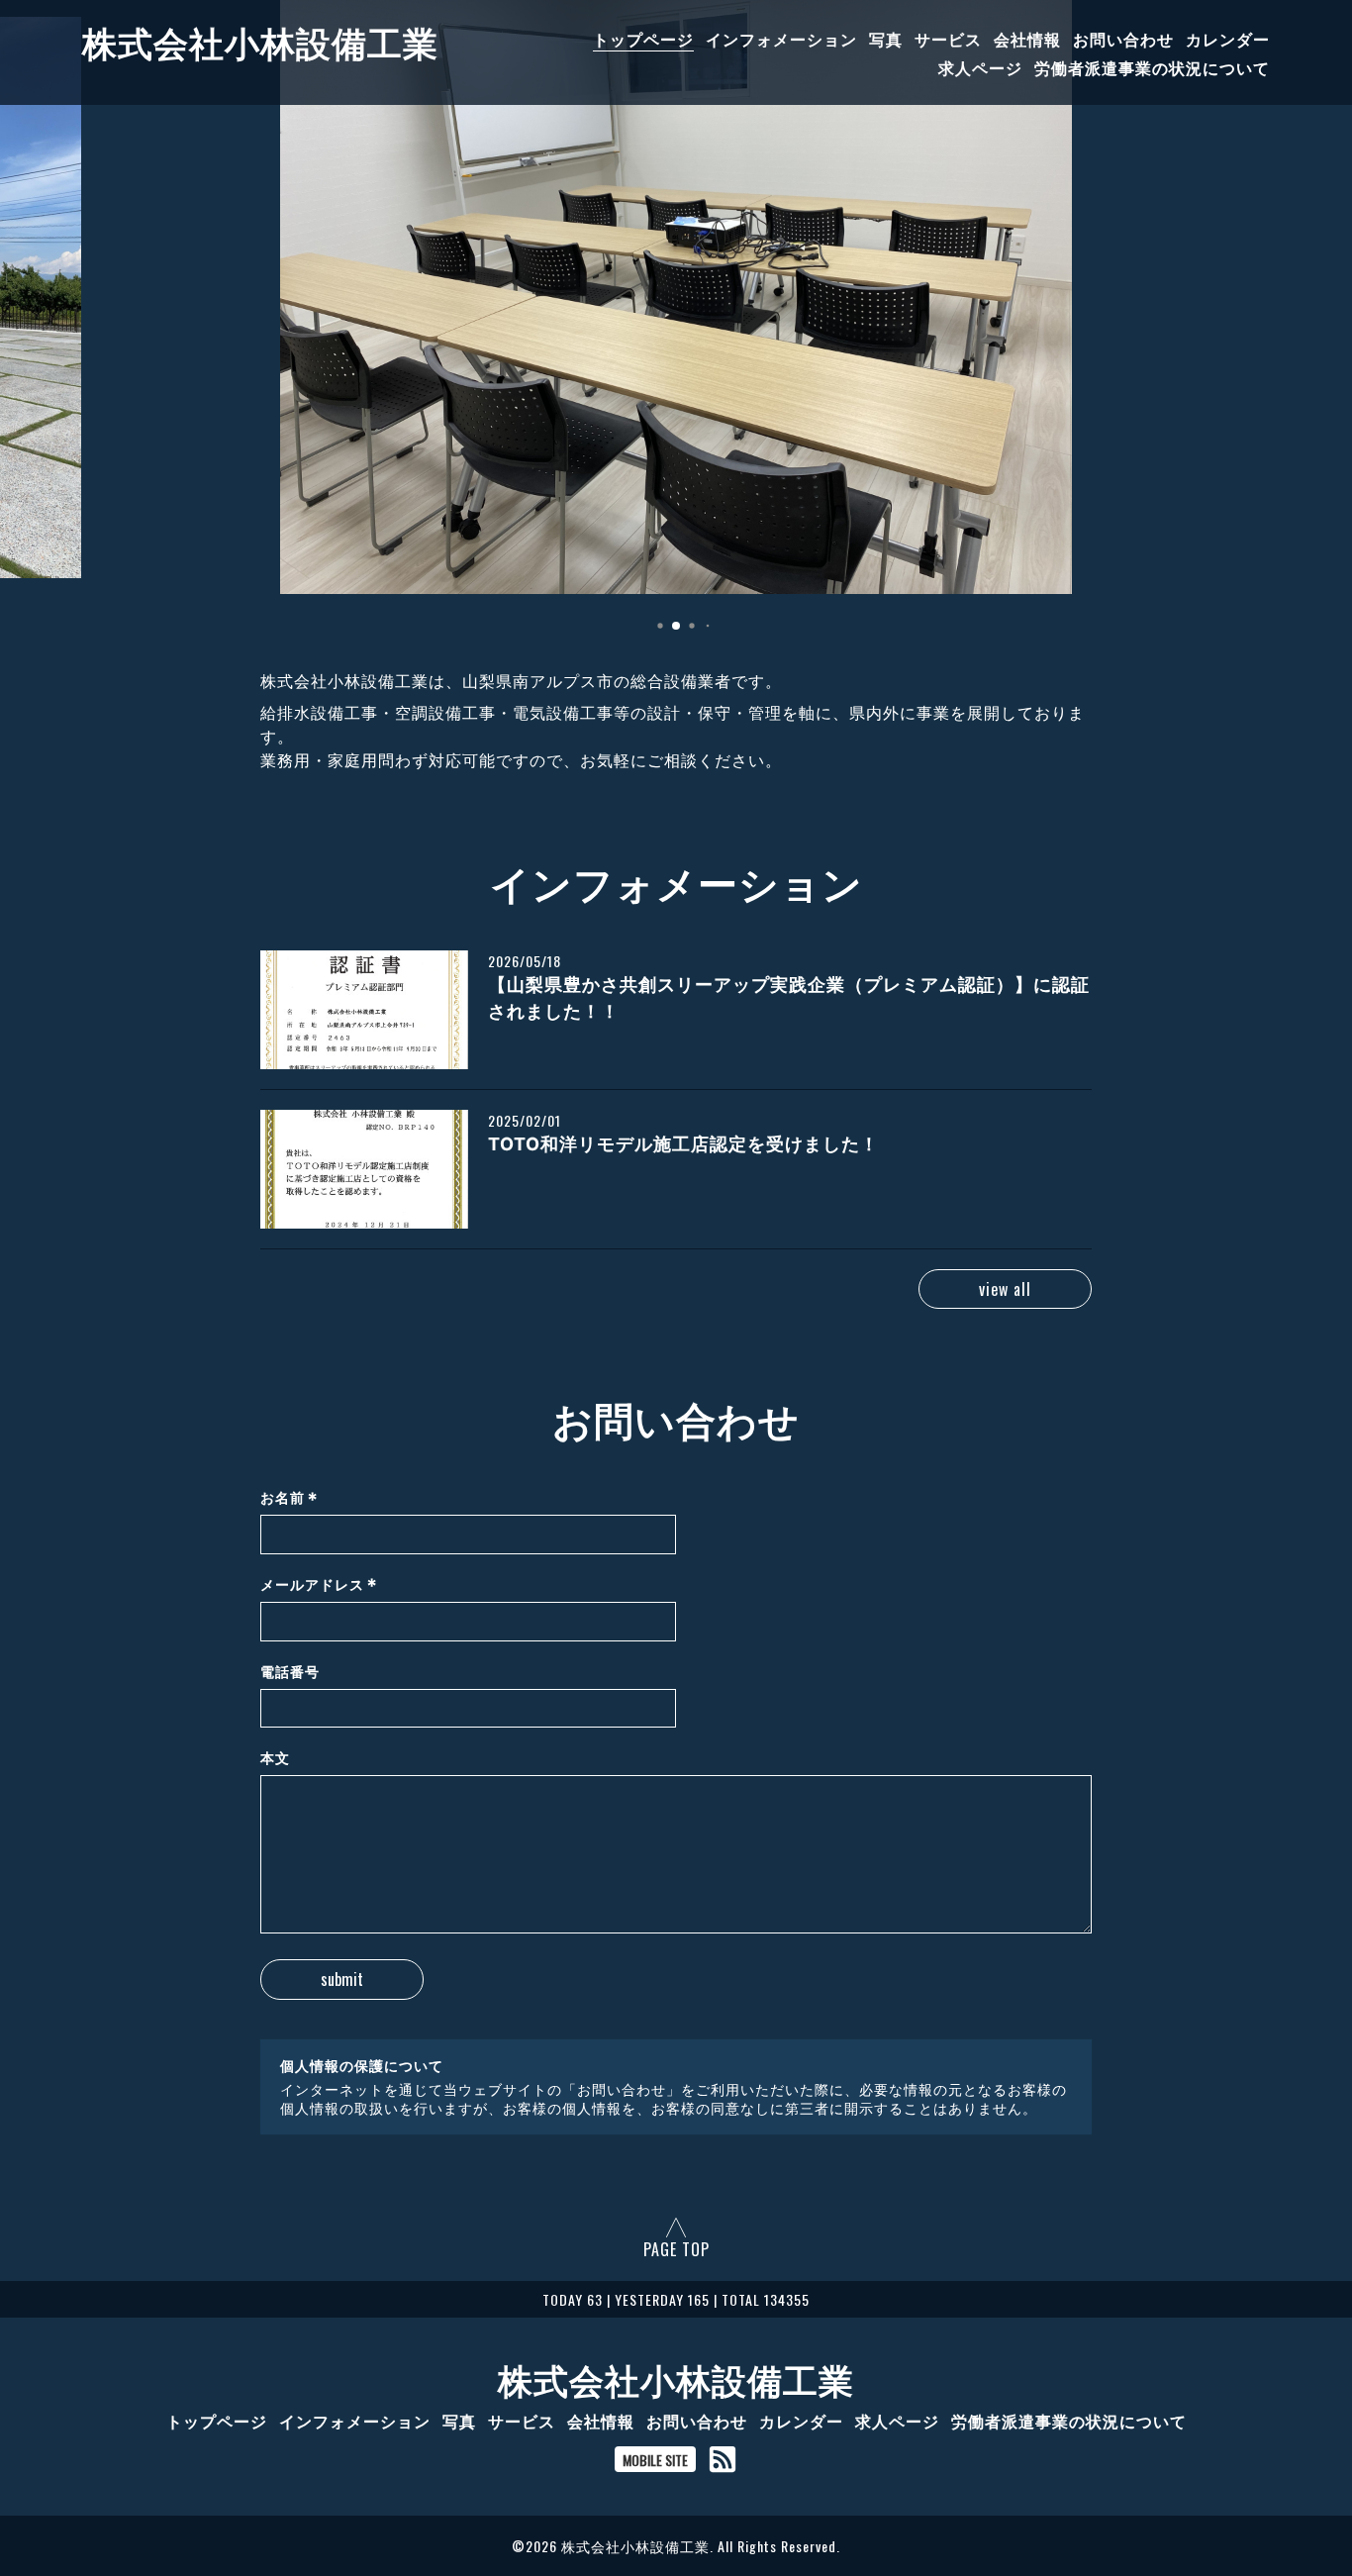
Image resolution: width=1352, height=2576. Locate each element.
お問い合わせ (1123, 39)
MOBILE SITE (655, 2460)
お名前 (290, 1498)
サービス (948, 39)
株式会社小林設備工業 (260, 41)
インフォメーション (781, 39)
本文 (275, 1758)
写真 (886, 39)
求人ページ (980, 67)
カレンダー (1228, 39)
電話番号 (290, 1672)
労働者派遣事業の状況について (1152, 67)
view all (1005, 1289)
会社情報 (1027, 39)
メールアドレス (319, 1585)
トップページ (643, 39)
